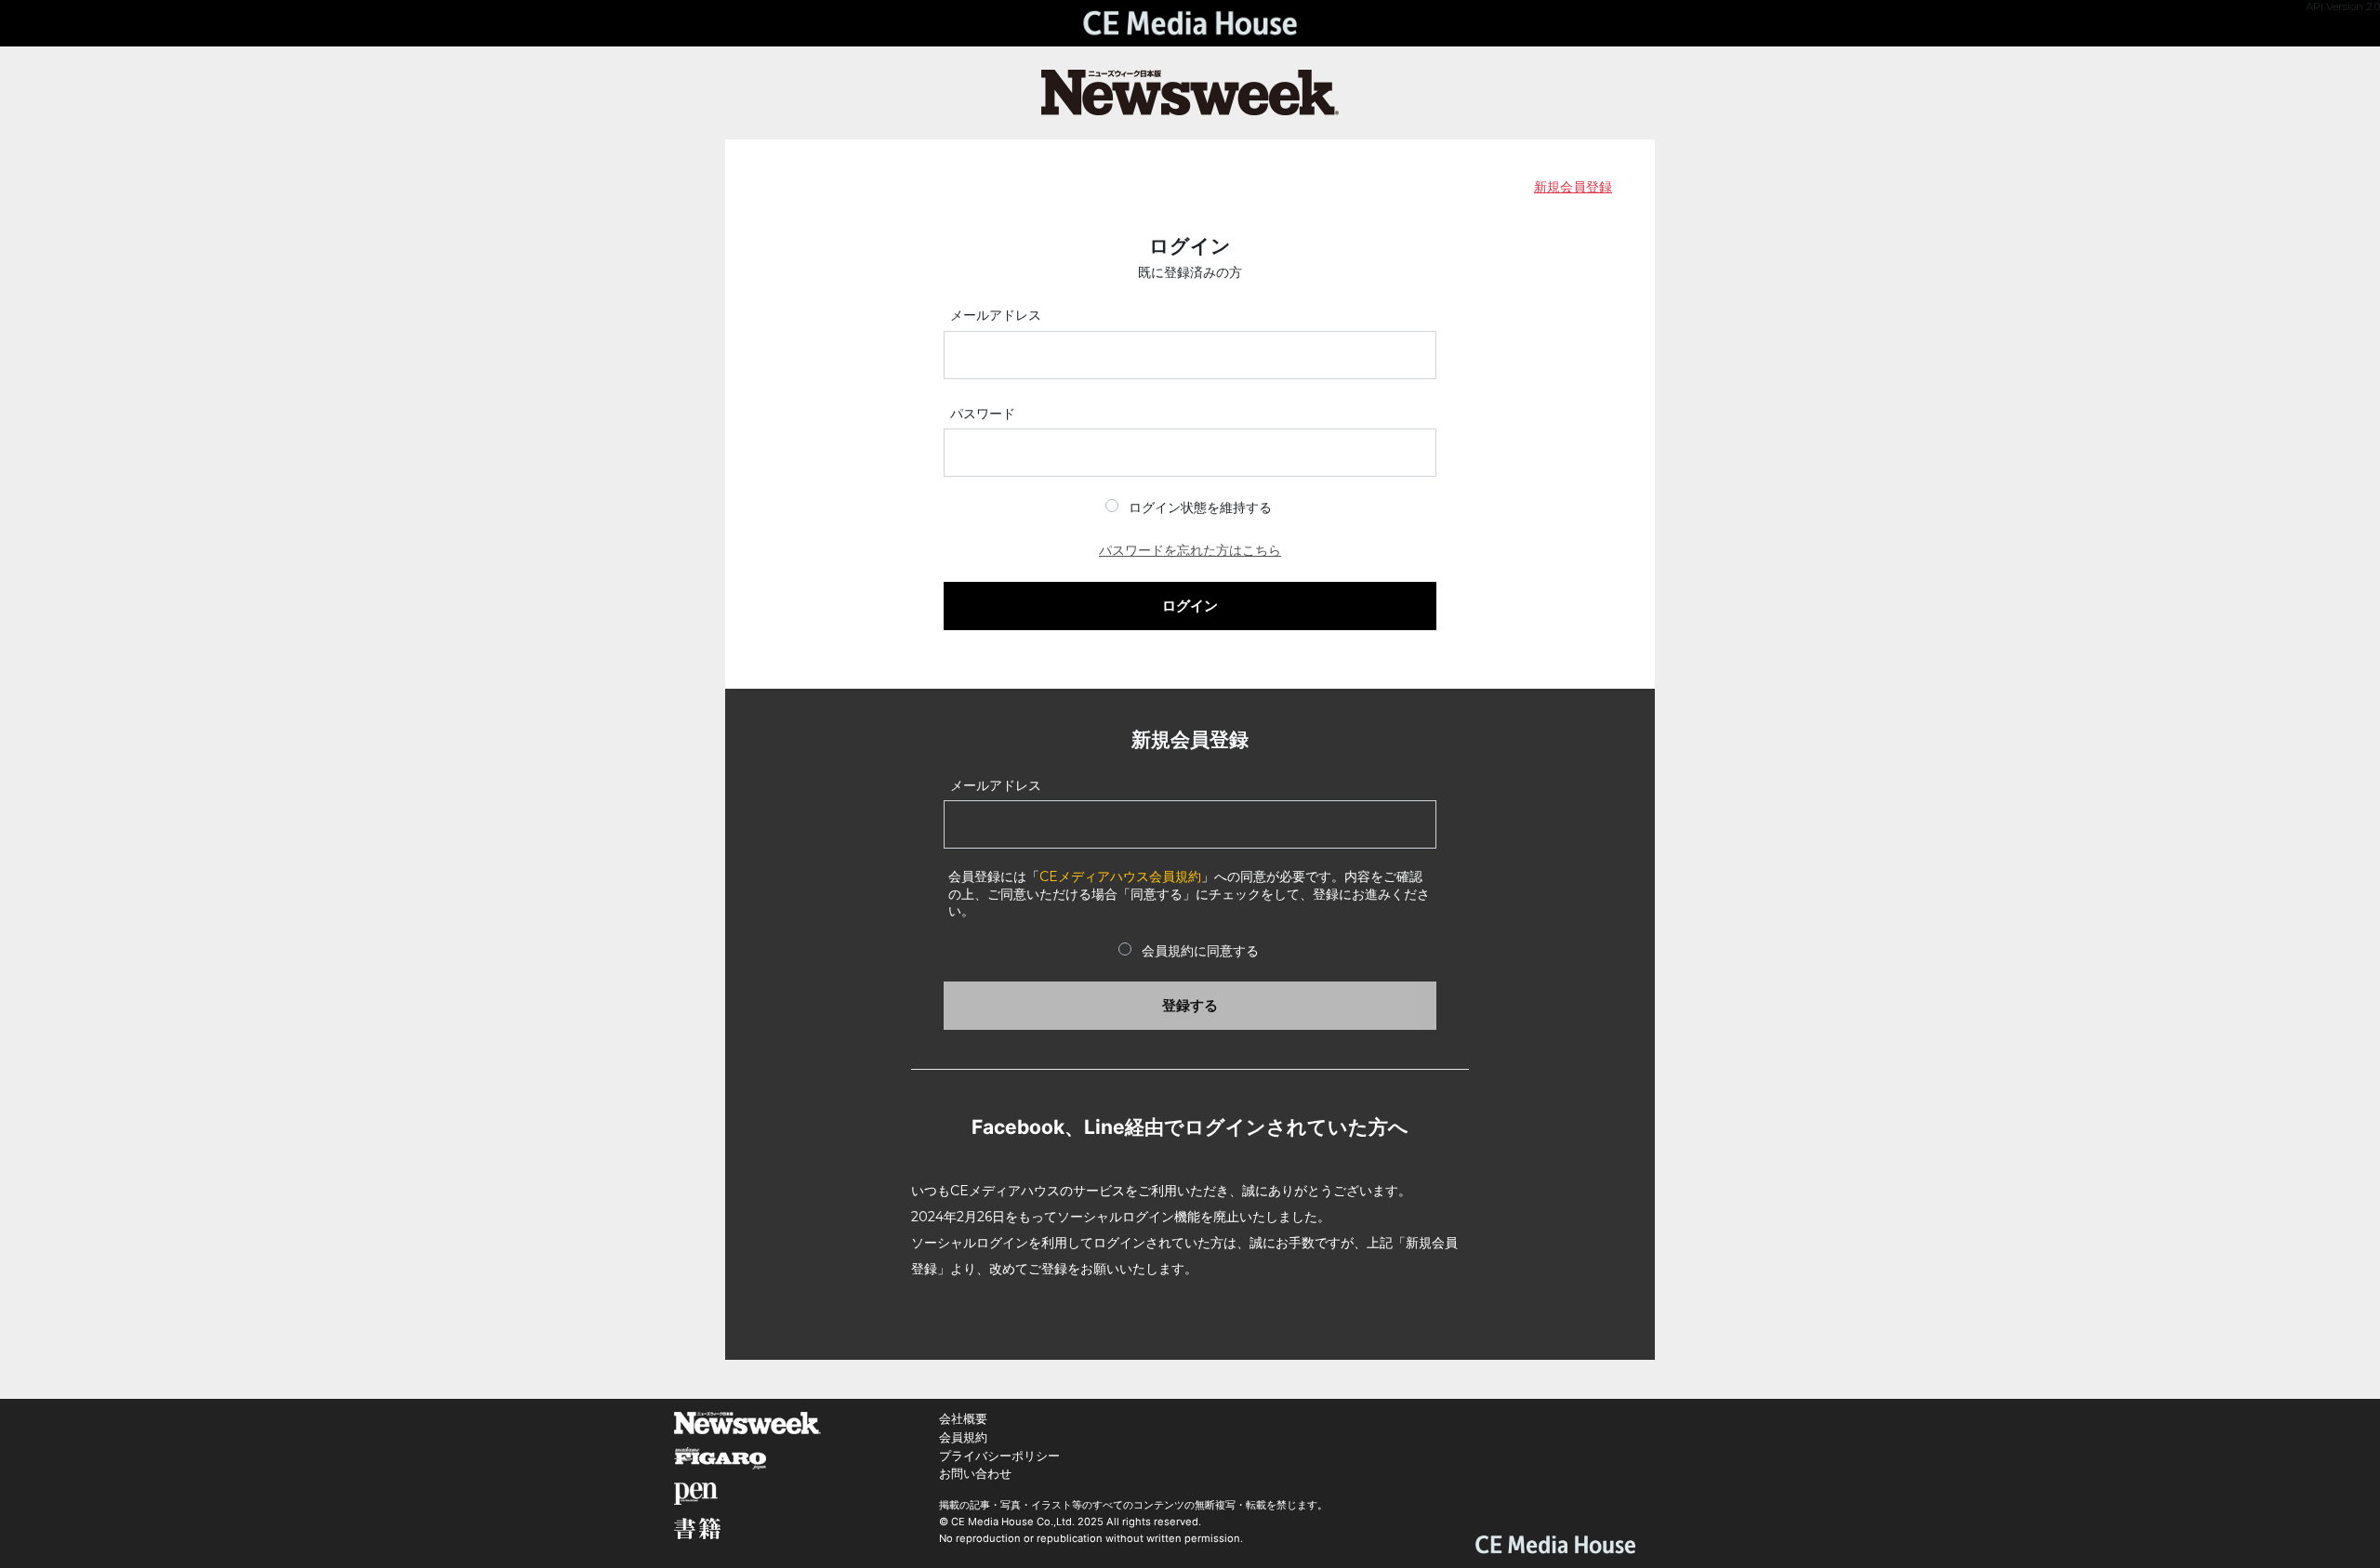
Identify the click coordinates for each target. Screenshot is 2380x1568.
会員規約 (963, 1437)
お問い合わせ (975, 1474)
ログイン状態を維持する (1200, 507)
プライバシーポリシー (999, 1456)
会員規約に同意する (1200, 951)
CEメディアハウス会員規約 (1120, 876)
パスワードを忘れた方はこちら (1190, 550)
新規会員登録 (1573, 187)
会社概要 (963, 1419)
